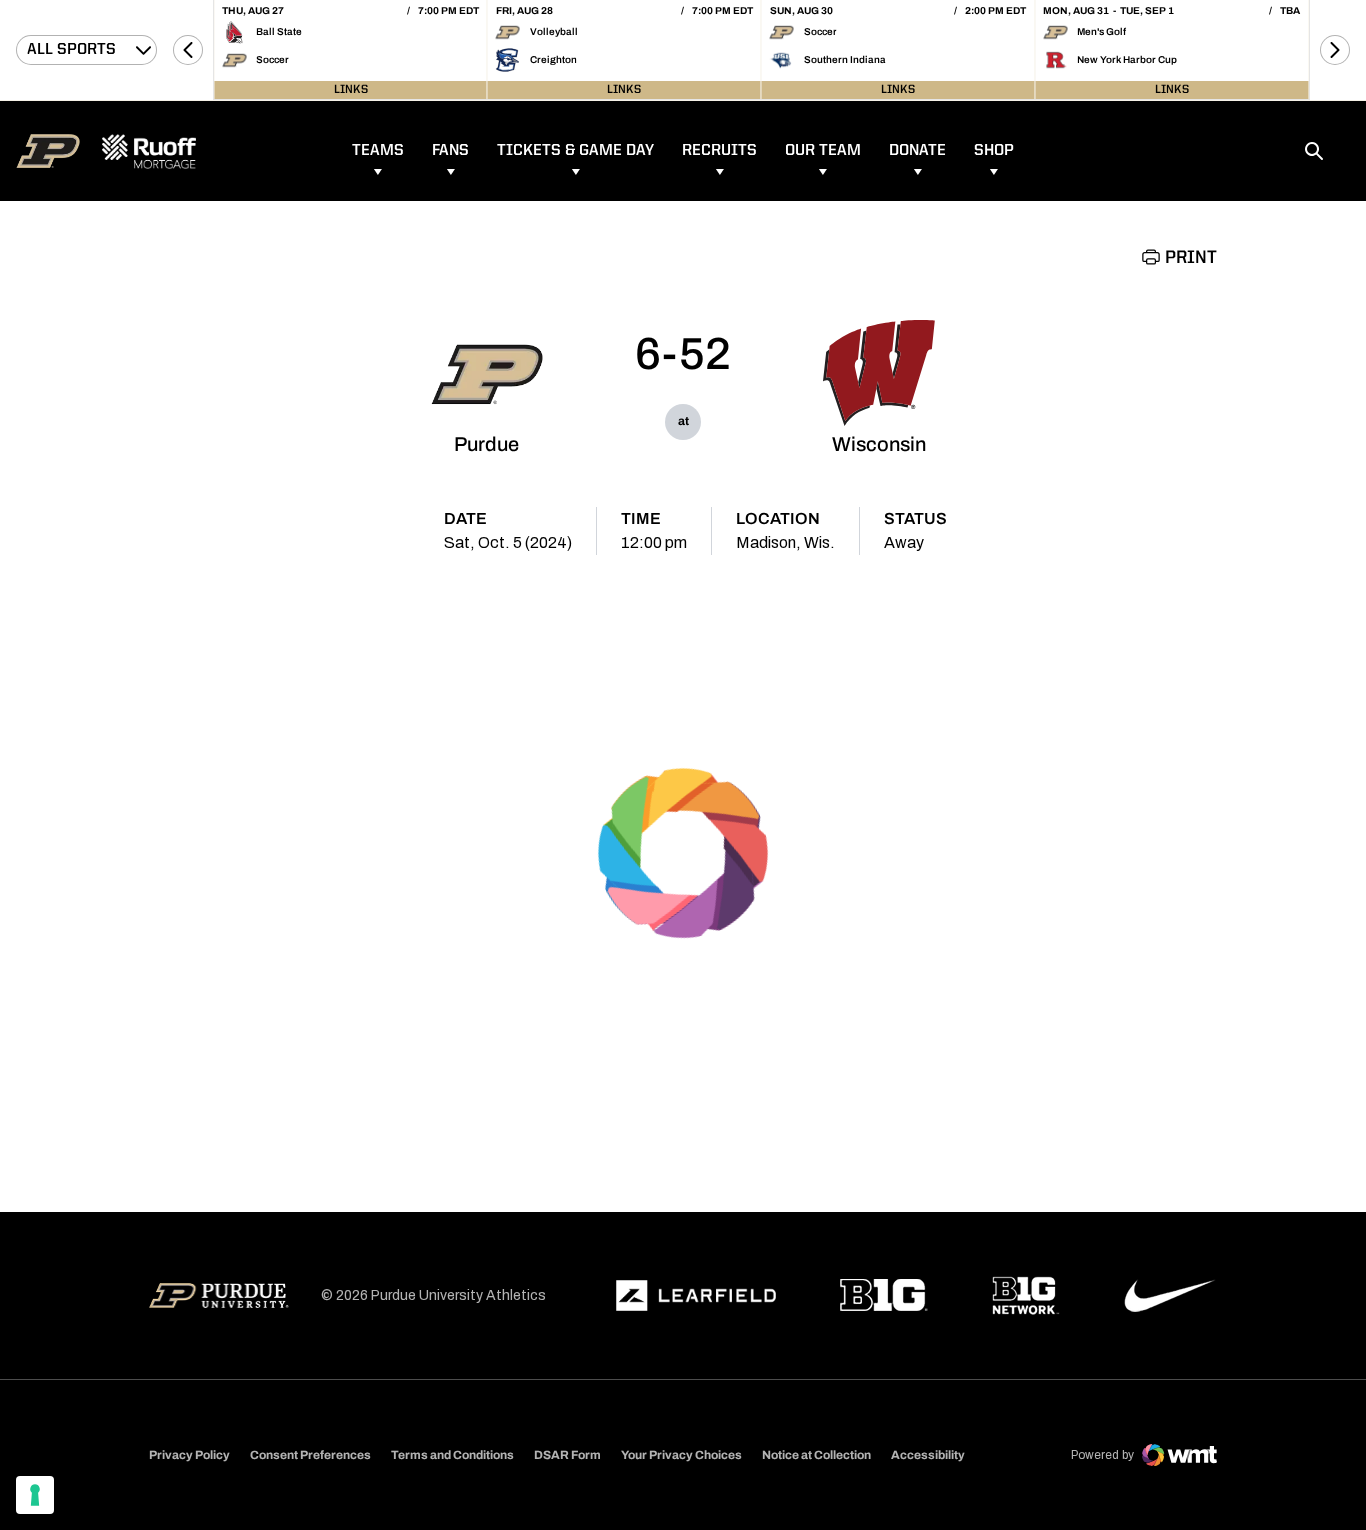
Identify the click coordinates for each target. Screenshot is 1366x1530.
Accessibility (928, 1454)
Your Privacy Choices (681, 1455)
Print (1191, 258)
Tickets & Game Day (575, 151)
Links (351, 90)
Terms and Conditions (452, 1455)
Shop (994, 151)
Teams (378, 151)
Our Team (823, 151)
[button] (188, 50)
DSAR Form (567, 1455)
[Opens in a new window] (696, 1296)
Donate (917, 151)
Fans (450, 151)
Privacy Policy (189, 1455)
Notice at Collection (816, 1455)
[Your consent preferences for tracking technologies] (35, 1495)
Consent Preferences (310, 1455)
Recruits (719, 151)
